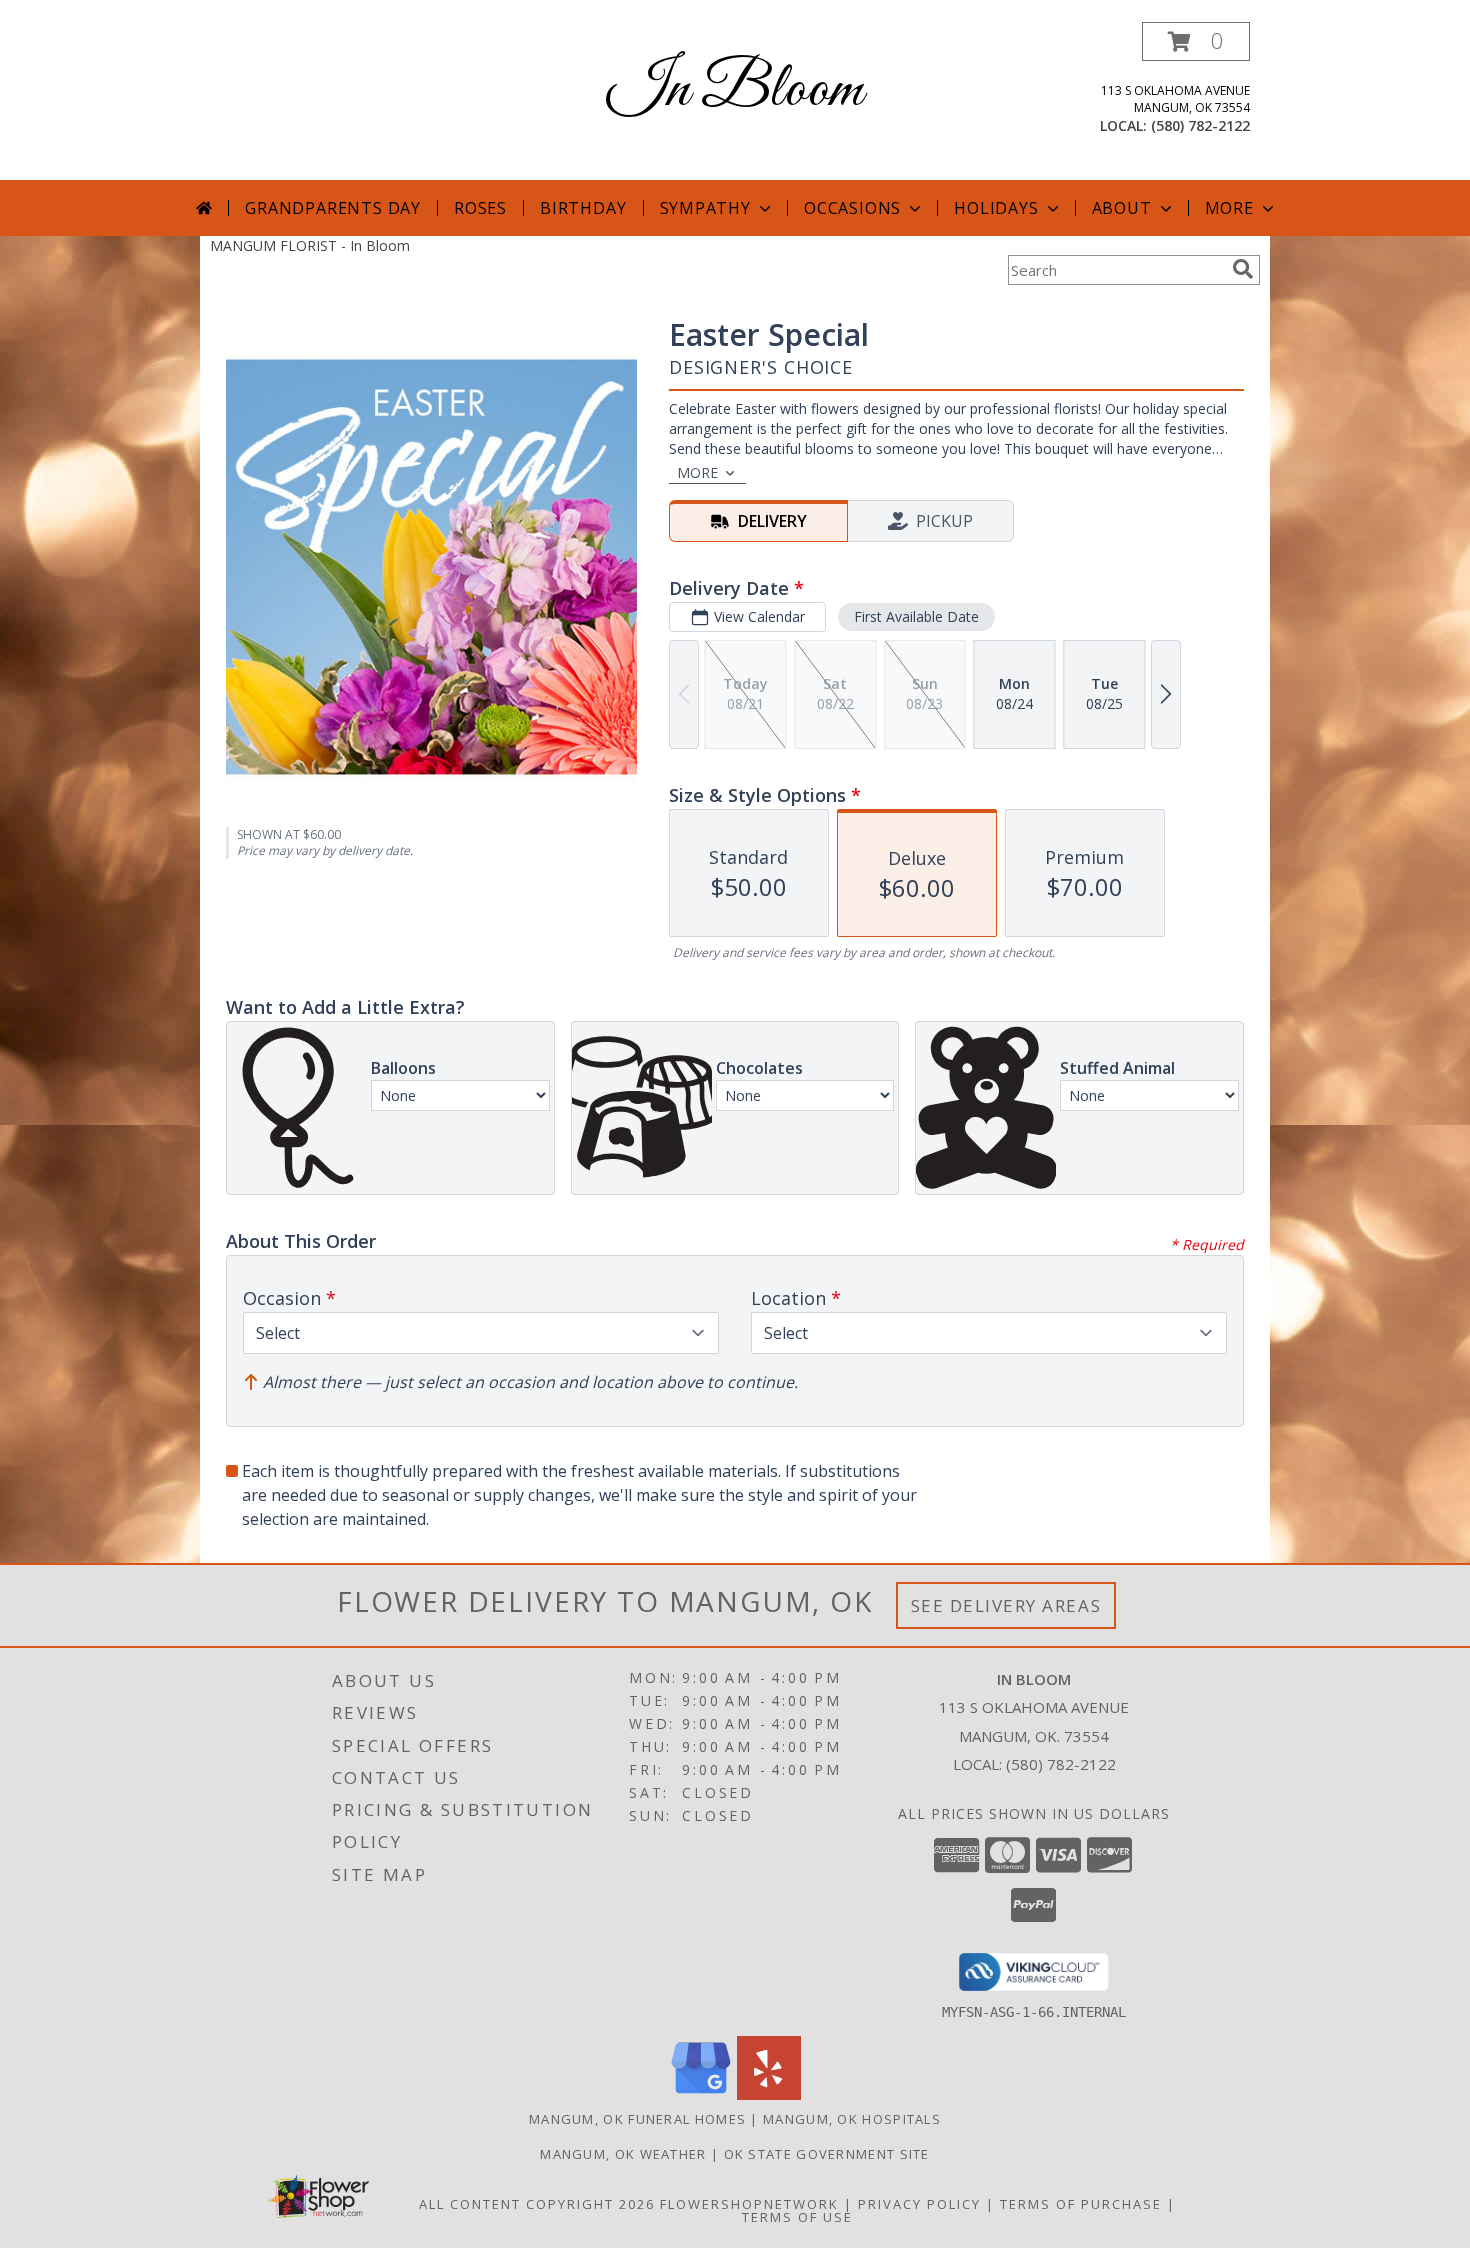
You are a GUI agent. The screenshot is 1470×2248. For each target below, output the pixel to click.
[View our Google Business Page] (701, 2094)
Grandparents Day (333, 208)
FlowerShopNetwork (749, 2204)
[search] (1243, 269)
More (1229, 208)
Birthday (583, 208)
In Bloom (735, 90)
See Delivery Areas (1006, 1605)
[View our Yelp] (769, 2094)
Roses (480, 208)
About (1122, 208)
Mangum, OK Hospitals (852, 2119)
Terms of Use (797, 2217)
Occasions (852, 208)
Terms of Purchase (1081, 2204)
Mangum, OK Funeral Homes (637, 2119)
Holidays (996, 208)
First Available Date (916, 616)
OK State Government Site (827, 2154)
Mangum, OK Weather (623, 2154)
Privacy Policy (919, 2204)
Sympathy (705, 208)
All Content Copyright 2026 (537, 2204)
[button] (1196, 41)
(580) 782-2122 (1200, 125)
